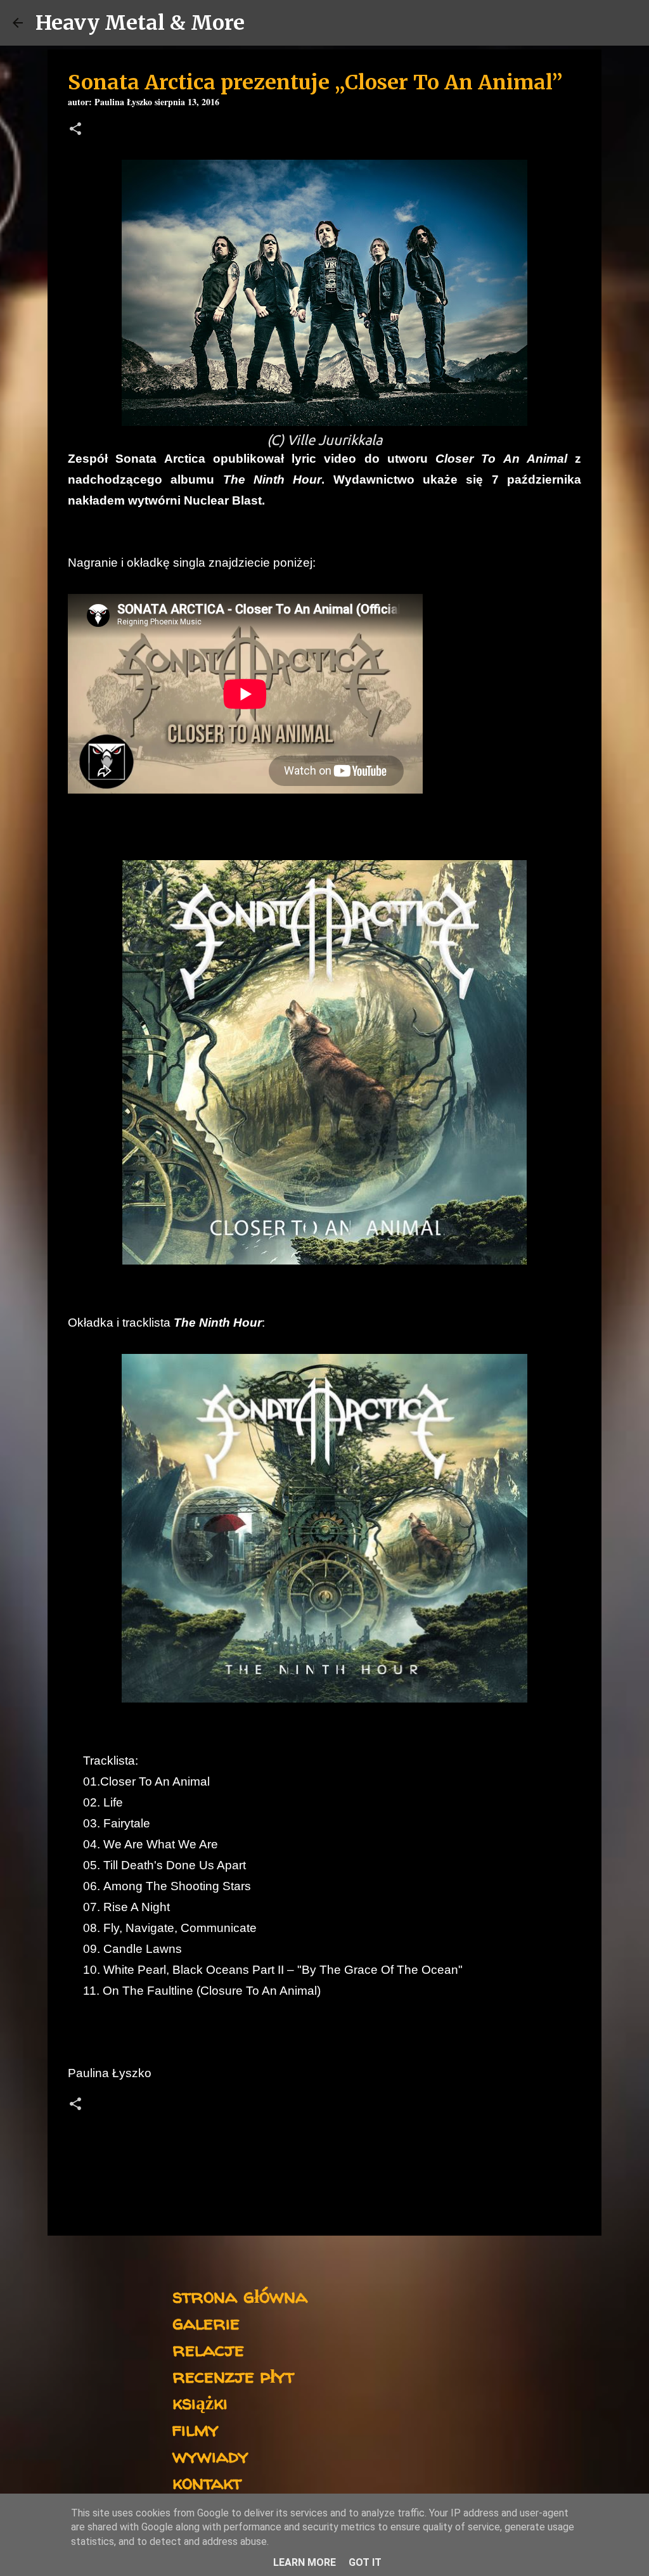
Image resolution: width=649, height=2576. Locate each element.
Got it (365, 2562)
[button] (75, 130)
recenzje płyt (233, 2375)
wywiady (210, 2455)
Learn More (305, 2562)
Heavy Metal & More (140, 23)
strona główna (240, 2296)
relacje (208, 2349)
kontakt (207, 2482)
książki (200, 2402)
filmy (196, 2429)
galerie (206, 2322)
